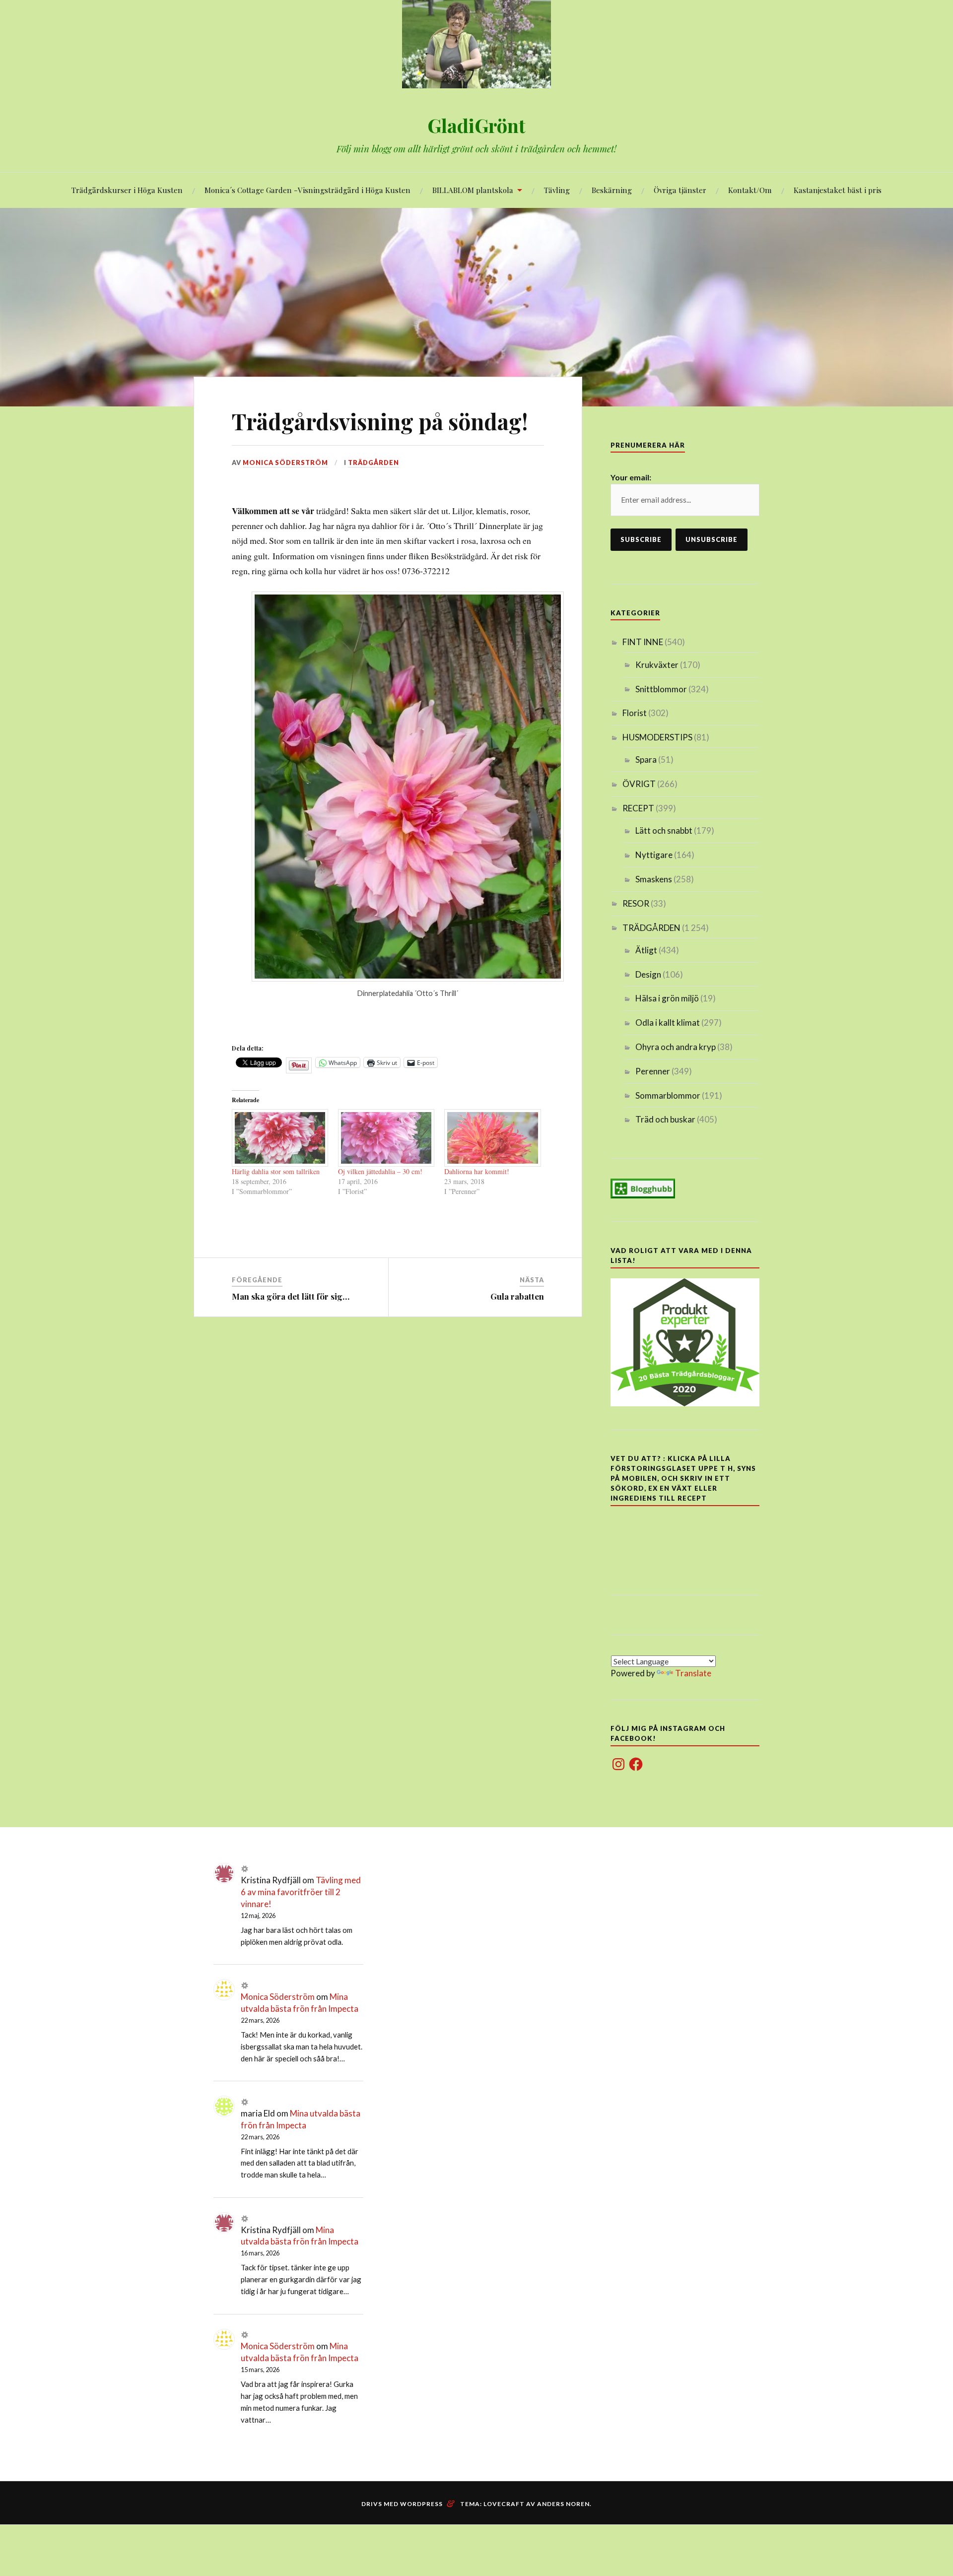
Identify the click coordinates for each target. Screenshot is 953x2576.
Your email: (631, 477)
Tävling (557, 190)
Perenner (653, 1071)
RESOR (636, 903)
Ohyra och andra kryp (676, 1047)
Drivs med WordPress (402, 2504)
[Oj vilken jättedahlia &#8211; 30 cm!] (386, 1138)
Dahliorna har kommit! (477, 1171)
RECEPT (638, 808)
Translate (693, 1673)
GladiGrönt (476, 125)
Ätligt (646, 950)
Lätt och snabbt (664, 830)
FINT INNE (643, 642)
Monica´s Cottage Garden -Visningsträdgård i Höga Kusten (307, 190)
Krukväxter (657, 665)
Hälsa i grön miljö (667, 998)
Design (648, 974)
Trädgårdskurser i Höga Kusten (127, 190)
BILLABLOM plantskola (473, 190)
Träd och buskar (665, 1119)
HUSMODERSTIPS (657, 737)
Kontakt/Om (750, 190)
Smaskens (654, 879)
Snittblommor (661, 689)
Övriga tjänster (680, 190)
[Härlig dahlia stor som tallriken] (280, 1138)
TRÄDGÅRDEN (374, 462)
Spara (646, 760)
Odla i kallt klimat (668, 1023)
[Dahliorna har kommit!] (492, 1138)
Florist (635, 713)
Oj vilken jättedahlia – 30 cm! (380, 1171)
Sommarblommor (668, 1095)
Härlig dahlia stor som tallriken (276, 1171)
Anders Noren (563, 2504)
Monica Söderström (285, 462)
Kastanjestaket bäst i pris (838, 190)
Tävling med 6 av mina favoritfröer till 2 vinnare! (301, 1892)
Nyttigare (654, 855)
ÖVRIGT (639, 784)
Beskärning (612, 190)
